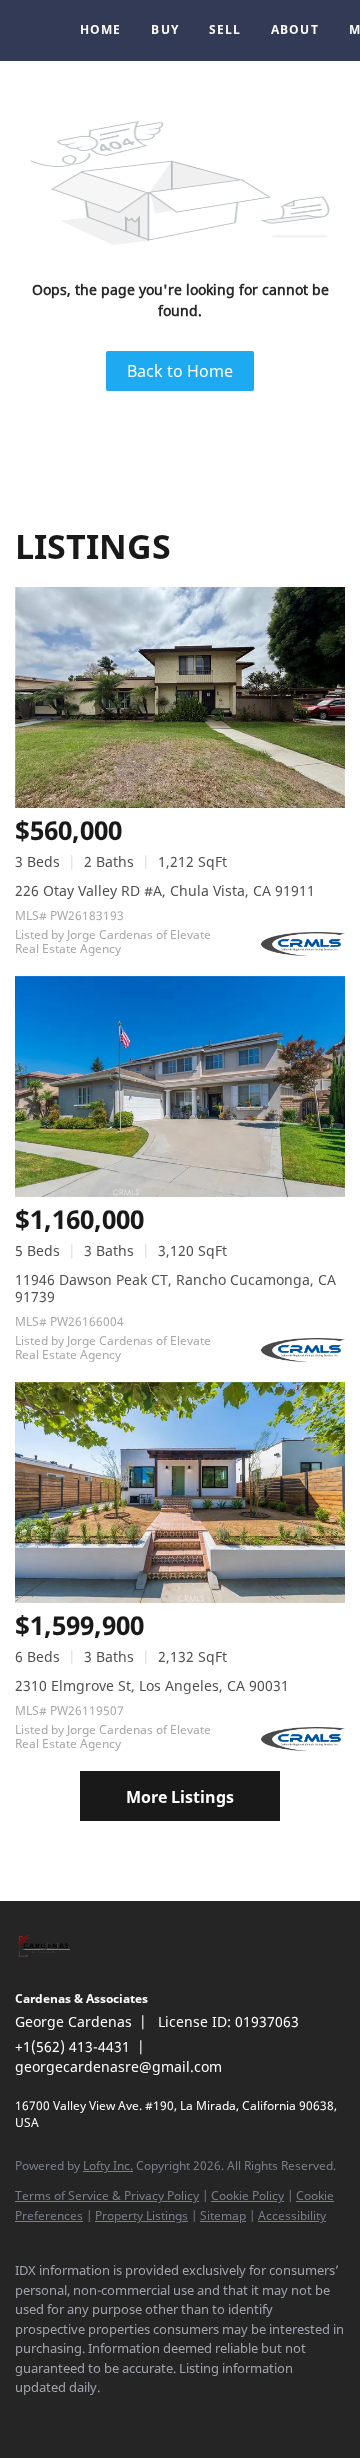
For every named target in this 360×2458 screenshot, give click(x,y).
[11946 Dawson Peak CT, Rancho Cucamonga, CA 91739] (180, 1086)
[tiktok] (185, 2418)
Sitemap (223, 2215)
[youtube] (145, 2418)
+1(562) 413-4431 (72, 2046)
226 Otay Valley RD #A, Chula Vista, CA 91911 (165, 890)
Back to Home (180, 371)
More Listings (180, 1797)
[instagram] (105, 2418)
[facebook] (25, 2418)
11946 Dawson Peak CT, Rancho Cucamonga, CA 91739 (175, 1288)
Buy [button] (164, 29)
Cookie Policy (247, 2195)
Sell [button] (225, 29)
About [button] (295, 29)
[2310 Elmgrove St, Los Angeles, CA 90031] (180, 1492)
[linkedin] (65, 2418)
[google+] (225, 2418)
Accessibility (292, 2215)
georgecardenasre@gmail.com (118, 2066)
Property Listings (141, 2215)
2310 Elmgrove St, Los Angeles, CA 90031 (152, 1685)
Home (100, 29)
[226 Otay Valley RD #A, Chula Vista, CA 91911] (180, 697)
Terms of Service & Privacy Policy (107, 2195)
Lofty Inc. (108, 2165)
